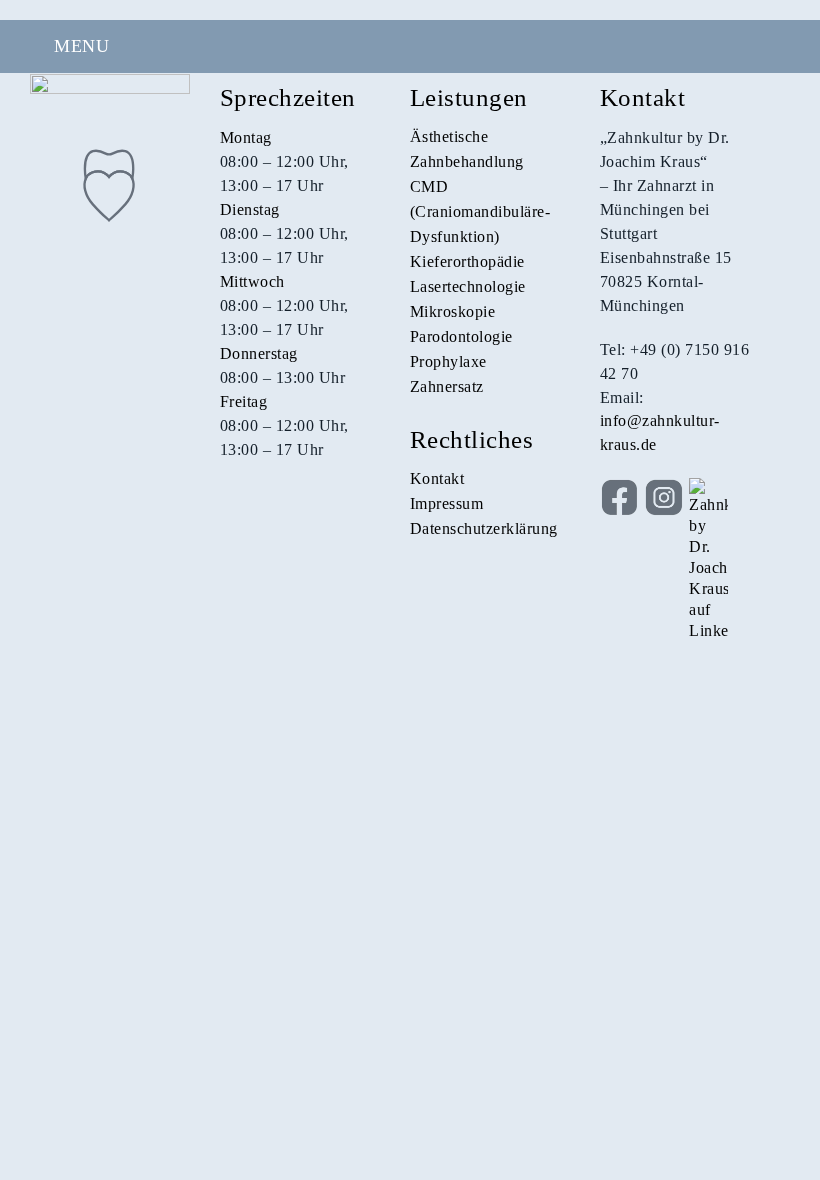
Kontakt (437, 478)
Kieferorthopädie (467, 261)
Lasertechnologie (468, 286)
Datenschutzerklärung (484, 528)
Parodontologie (461, 336)
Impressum (447, 503)
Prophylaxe (448, 361)
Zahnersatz (447, 386)
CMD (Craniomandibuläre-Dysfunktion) (480, 211)
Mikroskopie (453, 311)
